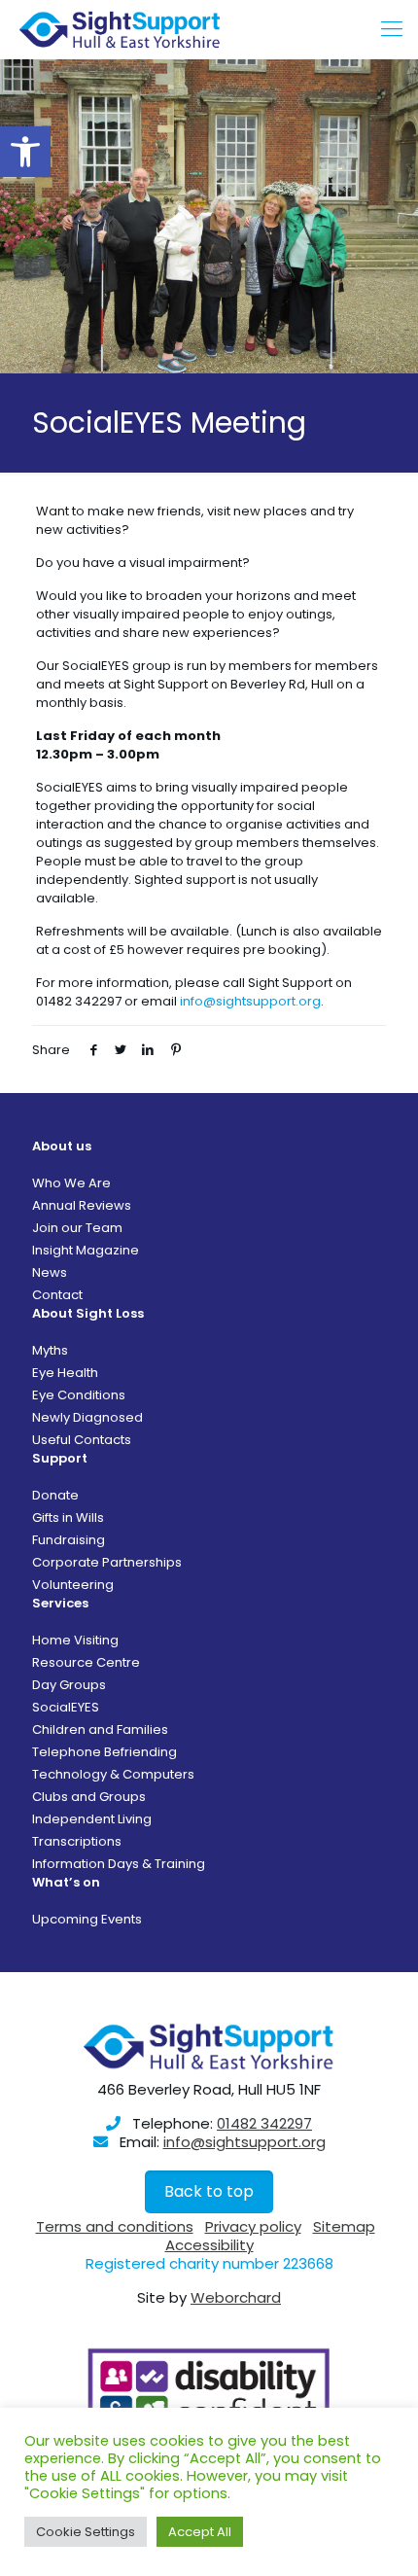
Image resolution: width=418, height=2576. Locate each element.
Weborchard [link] (236, 2297)
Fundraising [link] (69, 1540)
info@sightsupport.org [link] (250, 1001)
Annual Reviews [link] (82, 1205)
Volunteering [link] (73, 1585)
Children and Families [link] (100, 1729)
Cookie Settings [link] (86, 2532)
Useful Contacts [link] (82, 1440)
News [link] (50, 1272)
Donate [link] (55, 1495)
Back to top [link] (209, 2191)
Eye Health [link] (65, 1373)
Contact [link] (57, 1295)
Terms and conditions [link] (115, 2226)
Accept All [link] (200, 2532)
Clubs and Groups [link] (89, 1797)
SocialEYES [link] (66, 1707)
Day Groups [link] (69, 1685)
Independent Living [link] (92, 1819)
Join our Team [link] (77, 1228)
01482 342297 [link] (264, 2123)
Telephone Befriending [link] (104, 1752)
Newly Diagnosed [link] (87, 1417)
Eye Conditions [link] (79, 1395)
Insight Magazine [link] (86, 1250)
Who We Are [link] (71, 1183)
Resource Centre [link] (86, 1662)
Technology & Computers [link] (113, 1774)
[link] (25, 152)
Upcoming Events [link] (87, 1919)
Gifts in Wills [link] (68, 1517)
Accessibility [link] (209, 2245)
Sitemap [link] (344, 2226)
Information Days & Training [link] (119, 1864)
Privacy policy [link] (253, 2226)
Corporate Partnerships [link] (107, 1562)
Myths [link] (50, 1350)
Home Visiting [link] (75, 1640)
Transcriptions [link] (77, 1841)
